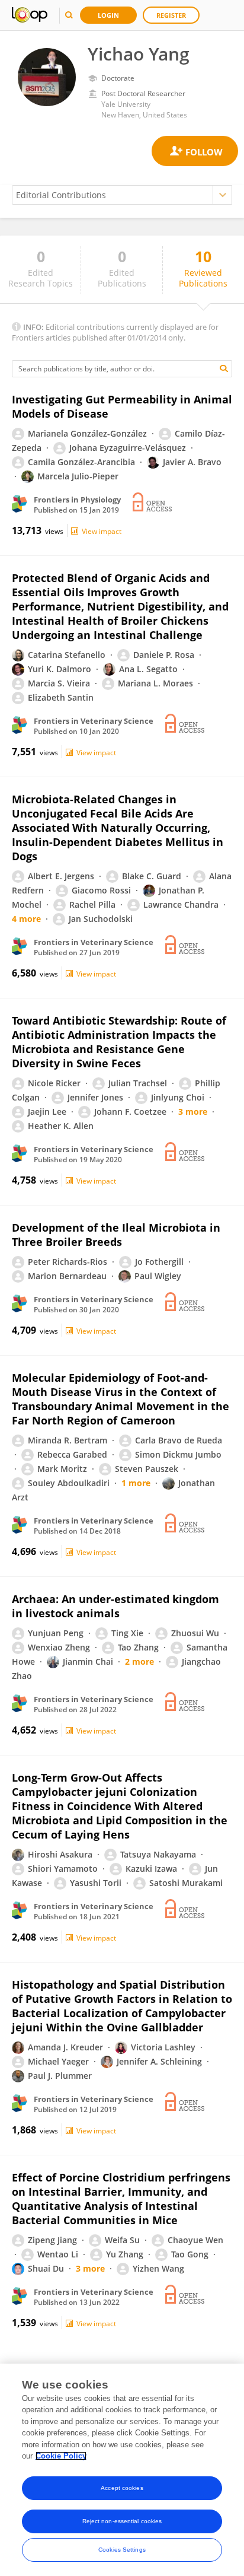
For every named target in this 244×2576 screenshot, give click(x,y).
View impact (102, 531)
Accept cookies (122, 2488)
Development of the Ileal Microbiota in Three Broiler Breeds (116, 1235)
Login (108, 15)
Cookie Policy (61, 2456)
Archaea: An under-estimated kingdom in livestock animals (115, 1606)
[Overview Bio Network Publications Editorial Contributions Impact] (122, 195)
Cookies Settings (122, 2550)
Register (171, 15)
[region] (122, 2470)
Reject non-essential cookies (122, 2521)
